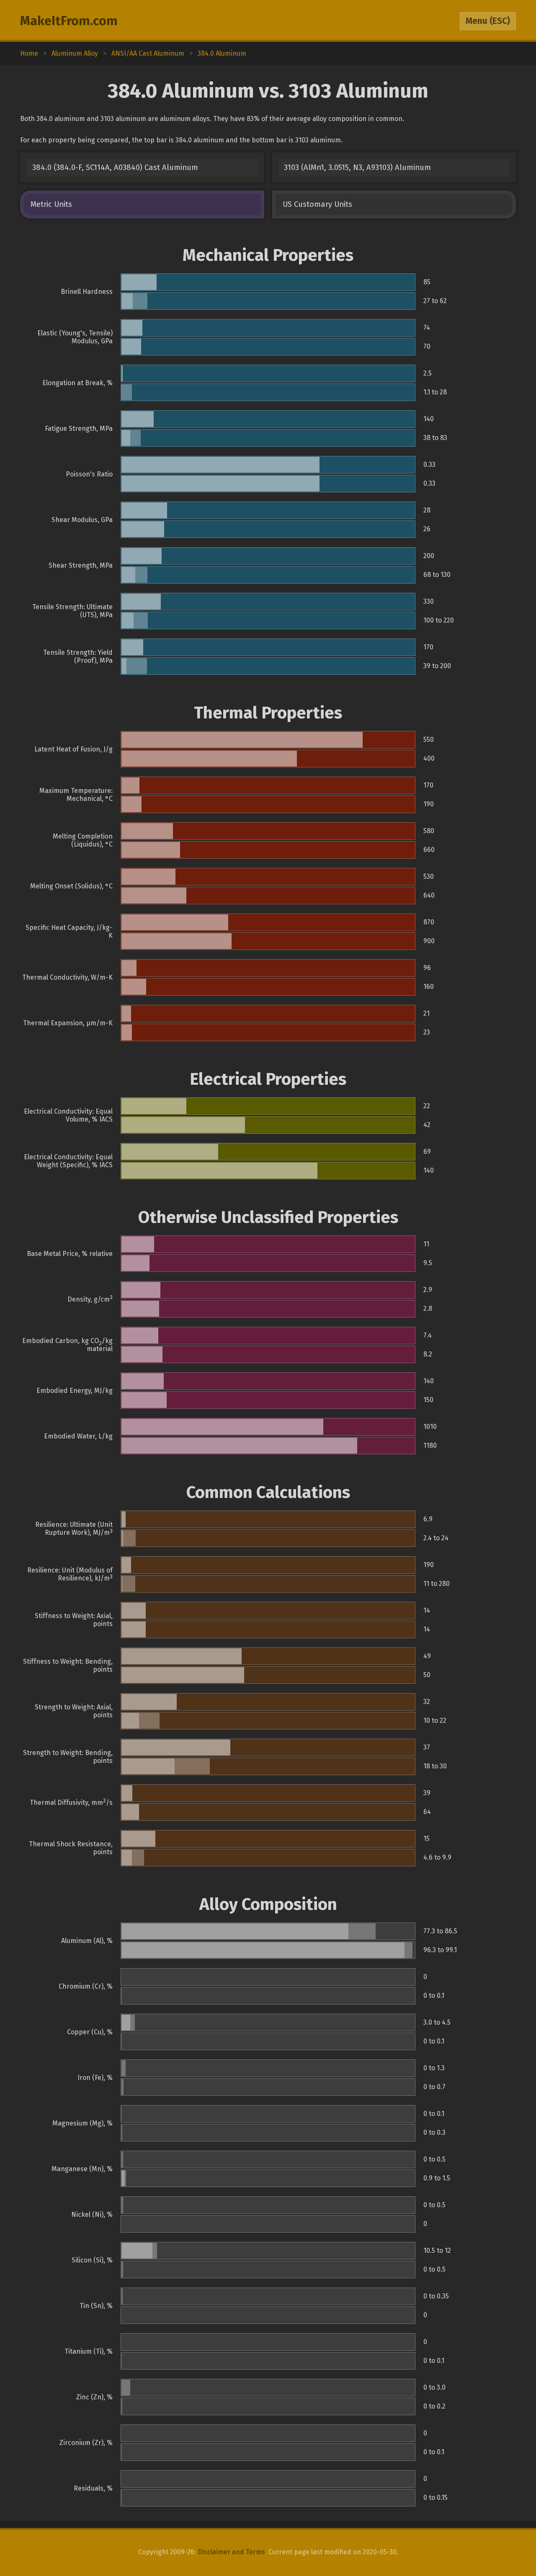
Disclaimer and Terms (231, 2552)
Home (29, 53)
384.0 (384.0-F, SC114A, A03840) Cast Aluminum (115, 167)
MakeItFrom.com (69, 21)
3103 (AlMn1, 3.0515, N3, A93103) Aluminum (357, 167)
